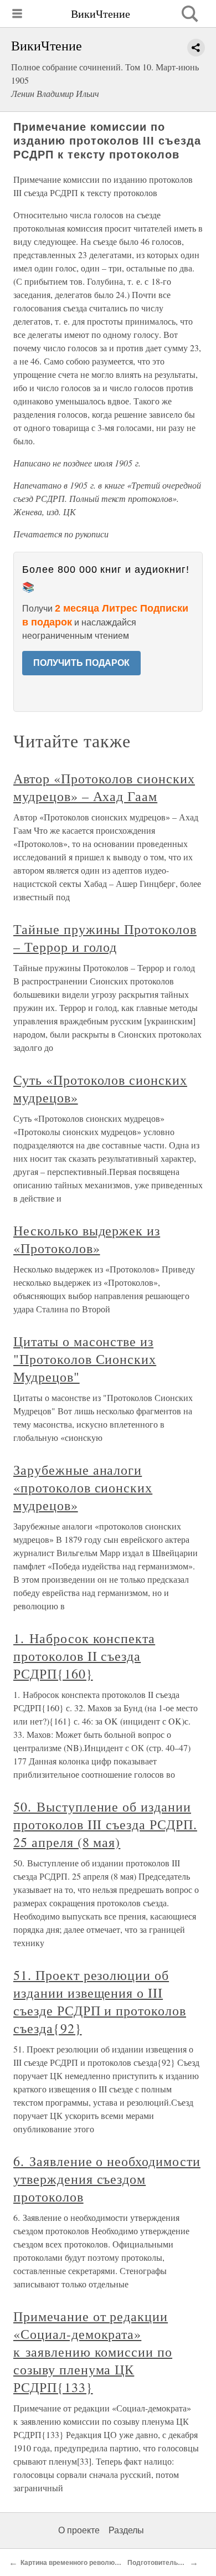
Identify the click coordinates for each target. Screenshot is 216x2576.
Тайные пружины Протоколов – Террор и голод (105, 938)
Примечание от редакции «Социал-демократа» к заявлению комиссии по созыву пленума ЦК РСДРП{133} (93, 2352)
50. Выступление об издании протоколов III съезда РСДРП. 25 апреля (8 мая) (105, 1824)
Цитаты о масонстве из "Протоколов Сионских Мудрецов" (85, 1359)
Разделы (126, 2530)
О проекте (79, 2530)
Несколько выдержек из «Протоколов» (87, 1239)
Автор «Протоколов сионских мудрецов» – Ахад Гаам (104, 787)
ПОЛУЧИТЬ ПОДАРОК (81, 663)
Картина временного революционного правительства (108, 2563)
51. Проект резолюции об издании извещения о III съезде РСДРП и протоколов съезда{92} (100, 2002)
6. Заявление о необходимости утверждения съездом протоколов (107, 2179)
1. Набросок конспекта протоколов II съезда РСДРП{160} (84, 1656)
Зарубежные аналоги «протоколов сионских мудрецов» (83, 1487)
